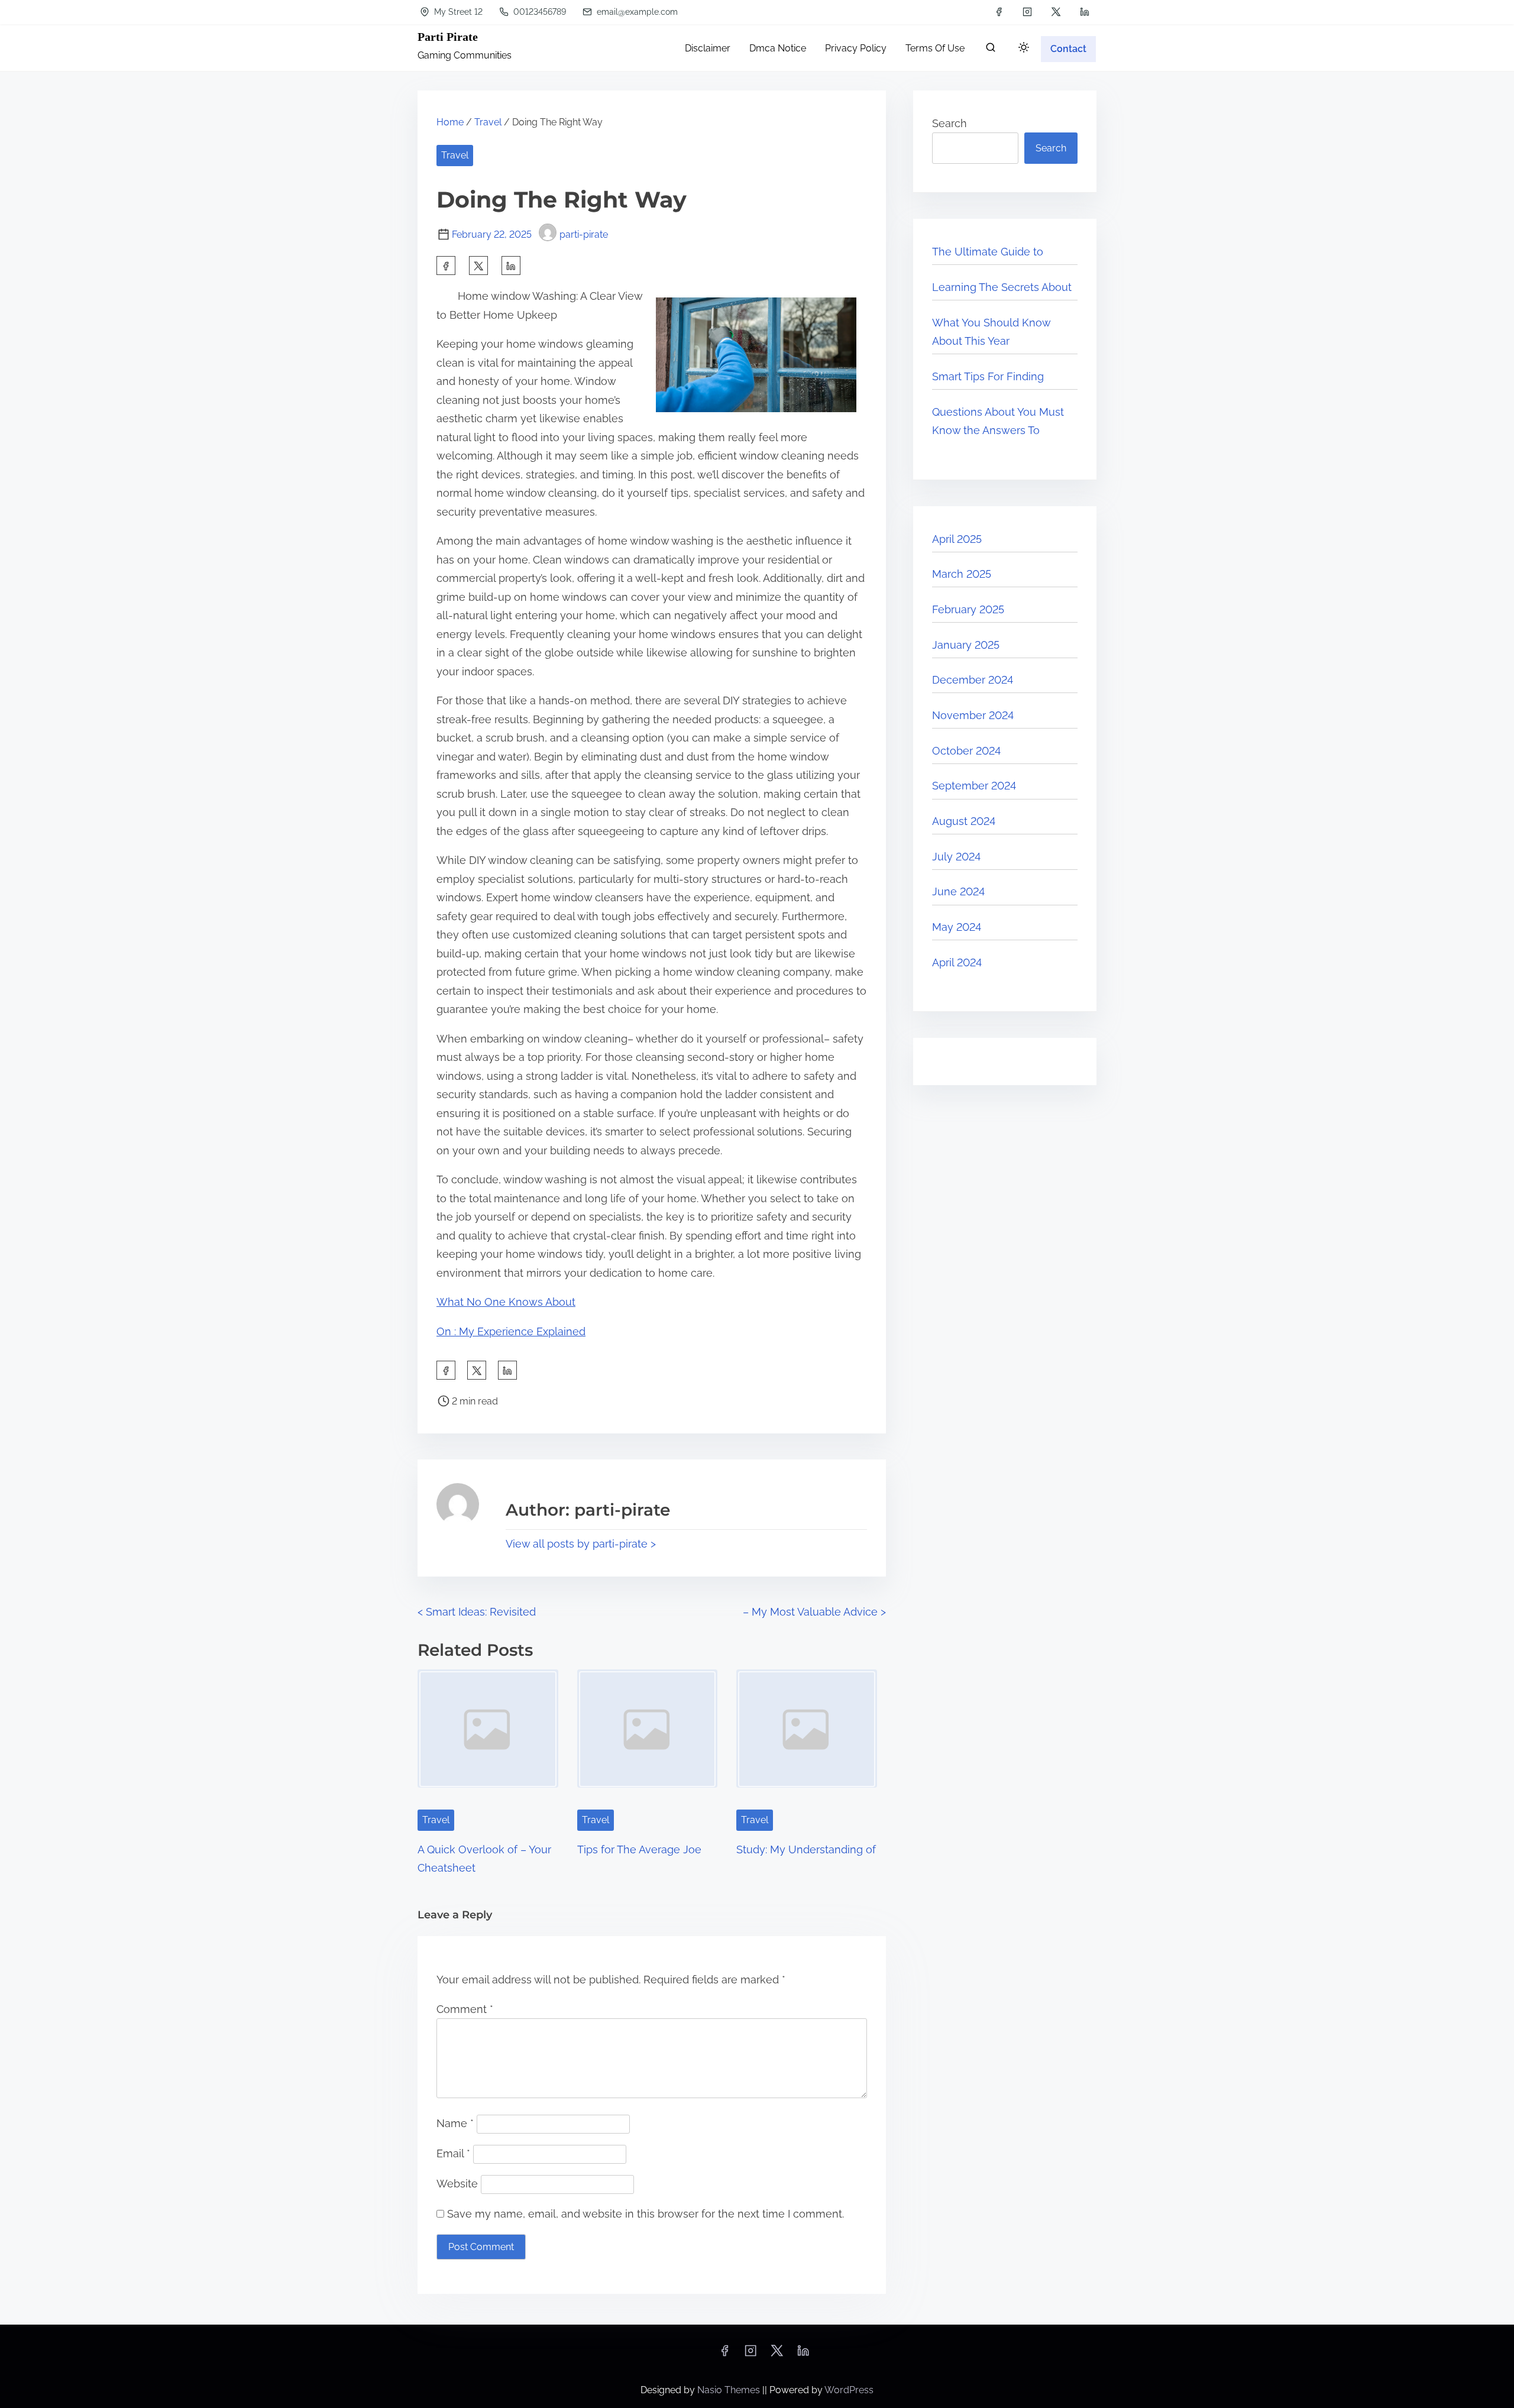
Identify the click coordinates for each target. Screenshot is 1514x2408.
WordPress (849, 2390)
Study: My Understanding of (806, 1849)
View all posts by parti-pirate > (581, 1544)
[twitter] (1056, 12)
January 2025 (966, 645)
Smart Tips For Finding (988, 376)
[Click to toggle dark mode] (1024, 48)
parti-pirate (584, 234)
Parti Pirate (448, 37)
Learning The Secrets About (1002, 287)
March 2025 (962, 574)
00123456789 (538, 12)
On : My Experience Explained (511, 1331)
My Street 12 (457, 12)
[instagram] (1027, 12)
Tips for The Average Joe (639, 1849)
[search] (991, 50)
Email (453, 2153)
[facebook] (999, 12)
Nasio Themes (730, 2390)
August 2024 (964, 821)
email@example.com (636, 12)
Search (950, 123)
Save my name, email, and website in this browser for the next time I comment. (646, 2214)
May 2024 (957, 927)
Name (455, 2123)
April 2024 (957, 962)
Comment (465, 2009)
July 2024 (956, 857)
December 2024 (973, 680)
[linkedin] (1085, 12)
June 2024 (958, 891)
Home (450, 122)
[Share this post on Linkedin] (511, 266)
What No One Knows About (506, 1302)
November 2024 (973, 715)
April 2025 (957, 539)
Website (457, 2184)
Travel (488, 122)
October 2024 (966, 751)
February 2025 (968, 609)
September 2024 (974, 786)
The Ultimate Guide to (988, 252)
